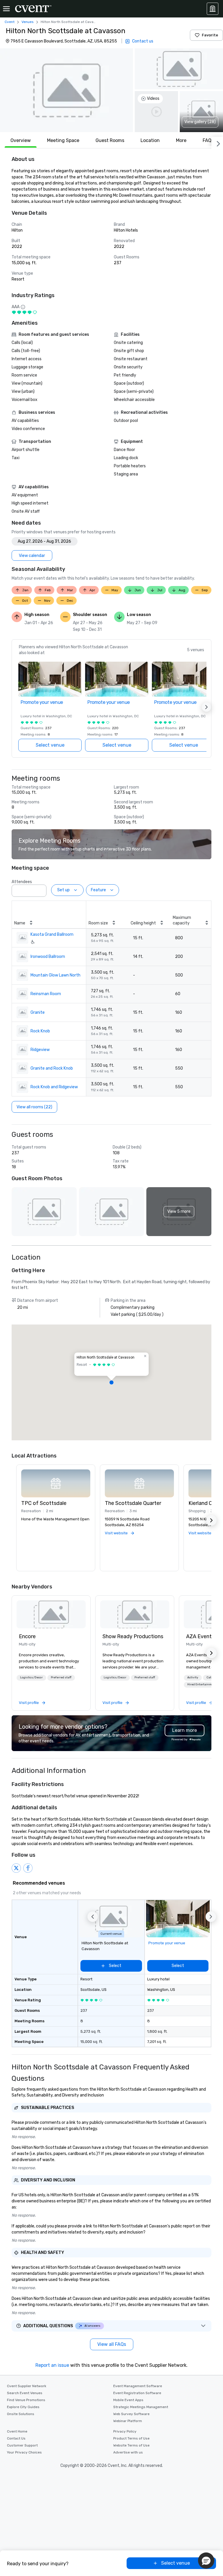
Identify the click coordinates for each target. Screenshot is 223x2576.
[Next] (217, 143)
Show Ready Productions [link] (133, 1636)
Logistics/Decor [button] (31, 1677)
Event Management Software (138, 2386)
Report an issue (52, 2365)
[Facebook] (28, 1868)
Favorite (210, 35)
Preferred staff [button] (61, 1677)
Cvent (10, 22)
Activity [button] (193, 1677)
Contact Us (16, 2438)
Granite (38, 1012)
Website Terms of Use (131, 2445)
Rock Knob (40, 1031)
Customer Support (22, 2445)
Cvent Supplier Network (27, 2386)
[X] (16, 1868)
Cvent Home (17, 2431)
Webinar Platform (128, 2421)
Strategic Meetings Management (141, 2407)
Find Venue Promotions (26, 2400)
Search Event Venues (25, 2393)
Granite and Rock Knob (52, 1068)
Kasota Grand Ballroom (52, 934)
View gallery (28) (200, 122)
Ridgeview (40, 1050)
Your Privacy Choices (24, 2452)
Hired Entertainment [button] (202, 1684)
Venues (28, 22)
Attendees (22, 882)
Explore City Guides (23, 2407)
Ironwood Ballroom (48, 957)
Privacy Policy (125, 2431)
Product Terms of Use (131, 2438)
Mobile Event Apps (128, 2400)
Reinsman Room (46, 994)
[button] (66, 90)
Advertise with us (128, 2452)
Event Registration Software (137, 2393)
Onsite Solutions (21, 2414)
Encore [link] (27, 1636)
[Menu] (6, 9)
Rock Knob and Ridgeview (54, 1087)
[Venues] (213, 9)
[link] (51, 1614)
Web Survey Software (131, 2414)
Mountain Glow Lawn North (55, 975)
